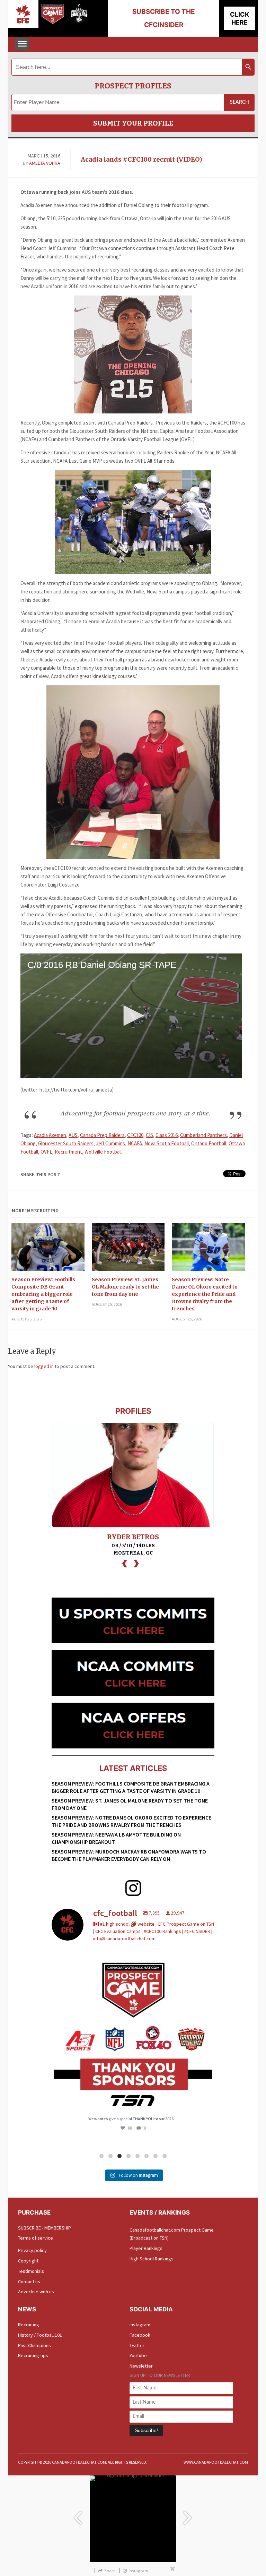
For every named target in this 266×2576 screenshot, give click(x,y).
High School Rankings (152, 2259)
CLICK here (240, 18)
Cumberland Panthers (203, 1135)
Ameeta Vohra (45, 163)
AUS (73, 1135)
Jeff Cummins (110, 1143)
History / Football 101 (40, 2335)
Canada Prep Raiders (102, 1135)
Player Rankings (146, 2248)
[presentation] (125, 1563)
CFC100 (135, 1135)
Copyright (28, 2261)
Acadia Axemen (50, 1135)
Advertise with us (36, 2292)
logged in (44, 1366)
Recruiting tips (33, 2355)
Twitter (137, 2345)
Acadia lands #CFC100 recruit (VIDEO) (141, 159)
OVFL (46, 1152)
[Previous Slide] (78, 2514)
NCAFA (135, 1143)
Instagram (140, 2325)
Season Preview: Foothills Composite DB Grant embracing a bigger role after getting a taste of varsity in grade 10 (43, 1294)
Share (110, 2571)
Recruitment (68, 1152)
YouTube (138, 2355)
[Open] (133, 2032)
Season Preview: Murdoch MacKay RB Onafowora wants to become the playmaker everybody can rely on (129, 1855)
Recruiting (29, 2325)
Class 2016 (167, 1135)
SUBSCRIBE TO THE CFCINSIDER (164, 18)
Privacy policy (32, 2250)
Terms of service (36, 2238)
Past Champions (34, 2345)
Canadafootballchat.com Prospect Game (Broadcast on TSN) (172, 2234)
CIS (149, 1135)
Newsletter (141, 2366)
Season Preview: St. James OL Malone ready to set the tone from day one (125, 1287)
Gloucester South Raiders (66, 1143)
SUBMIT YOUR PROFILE (133, 123)
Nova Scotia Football (167, 1143)
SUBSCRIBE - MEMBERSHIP (45, 2228)
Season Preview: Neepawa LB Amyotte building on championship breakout (116, 1838)
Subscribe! (146, 2430)
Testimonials (31, 2271)
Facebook (140, 2335)
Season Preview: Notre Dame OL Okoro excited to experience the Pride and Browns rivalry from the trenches (205, 1294)
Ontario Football (209, 1143)
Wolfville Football (103, 1152)
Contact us (29, 2282)
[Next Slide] (188, 2514)
